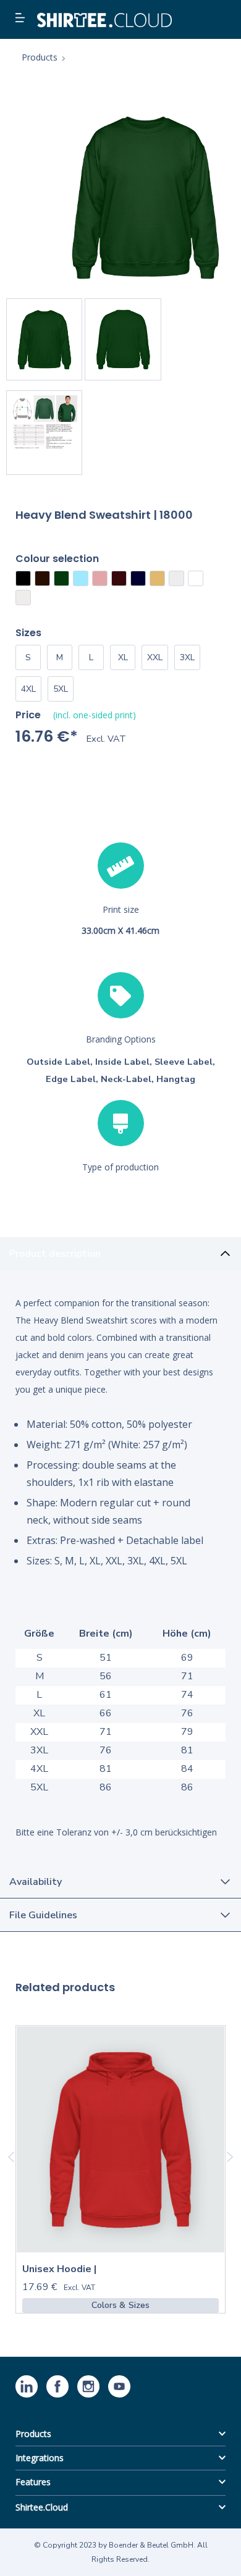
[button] (22, 19)
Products (33, 2434)
